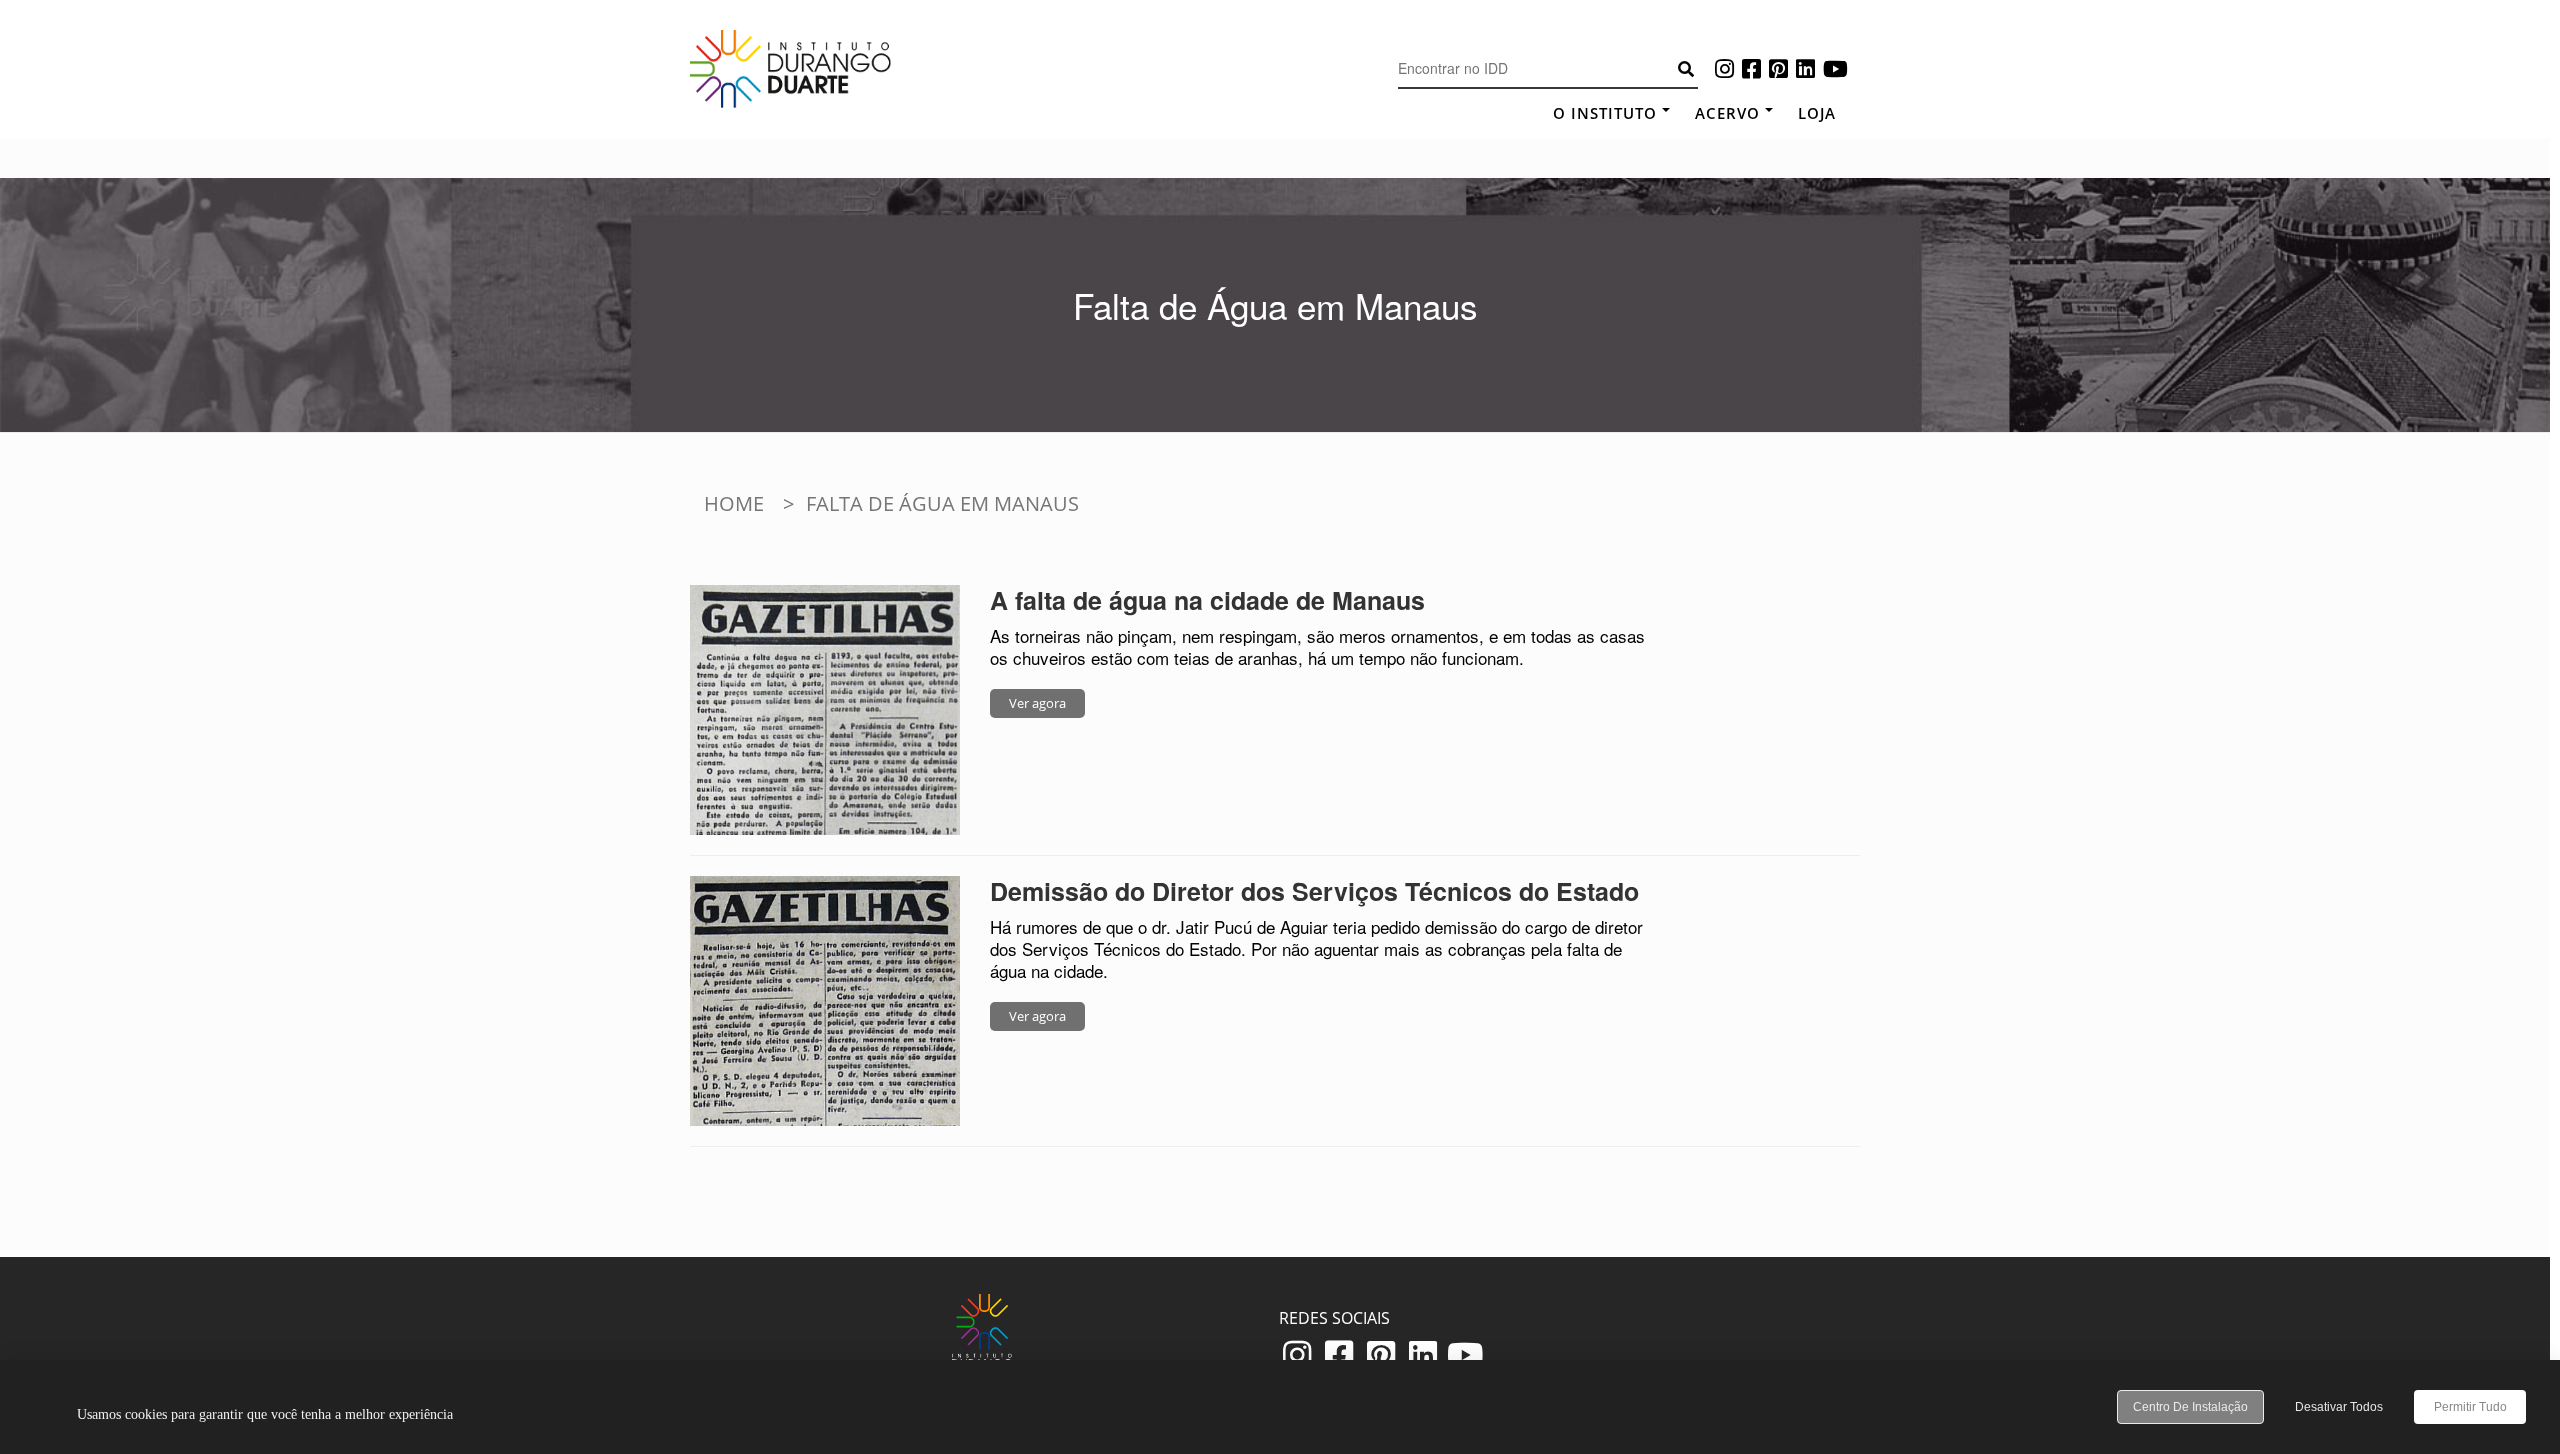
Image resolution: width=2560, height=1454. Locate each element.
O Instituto (1605, 113)
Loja (1817, 113)
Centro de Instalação (2190, 1407)
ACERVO (1727, 113)
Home (734, 503)
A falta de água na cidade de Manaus (1207, 600)
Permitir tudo (2470, 1407)
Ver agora (1037, 703)
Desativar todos (2339, 1407)
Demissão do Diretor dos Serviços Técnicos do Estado (1314, 891)
